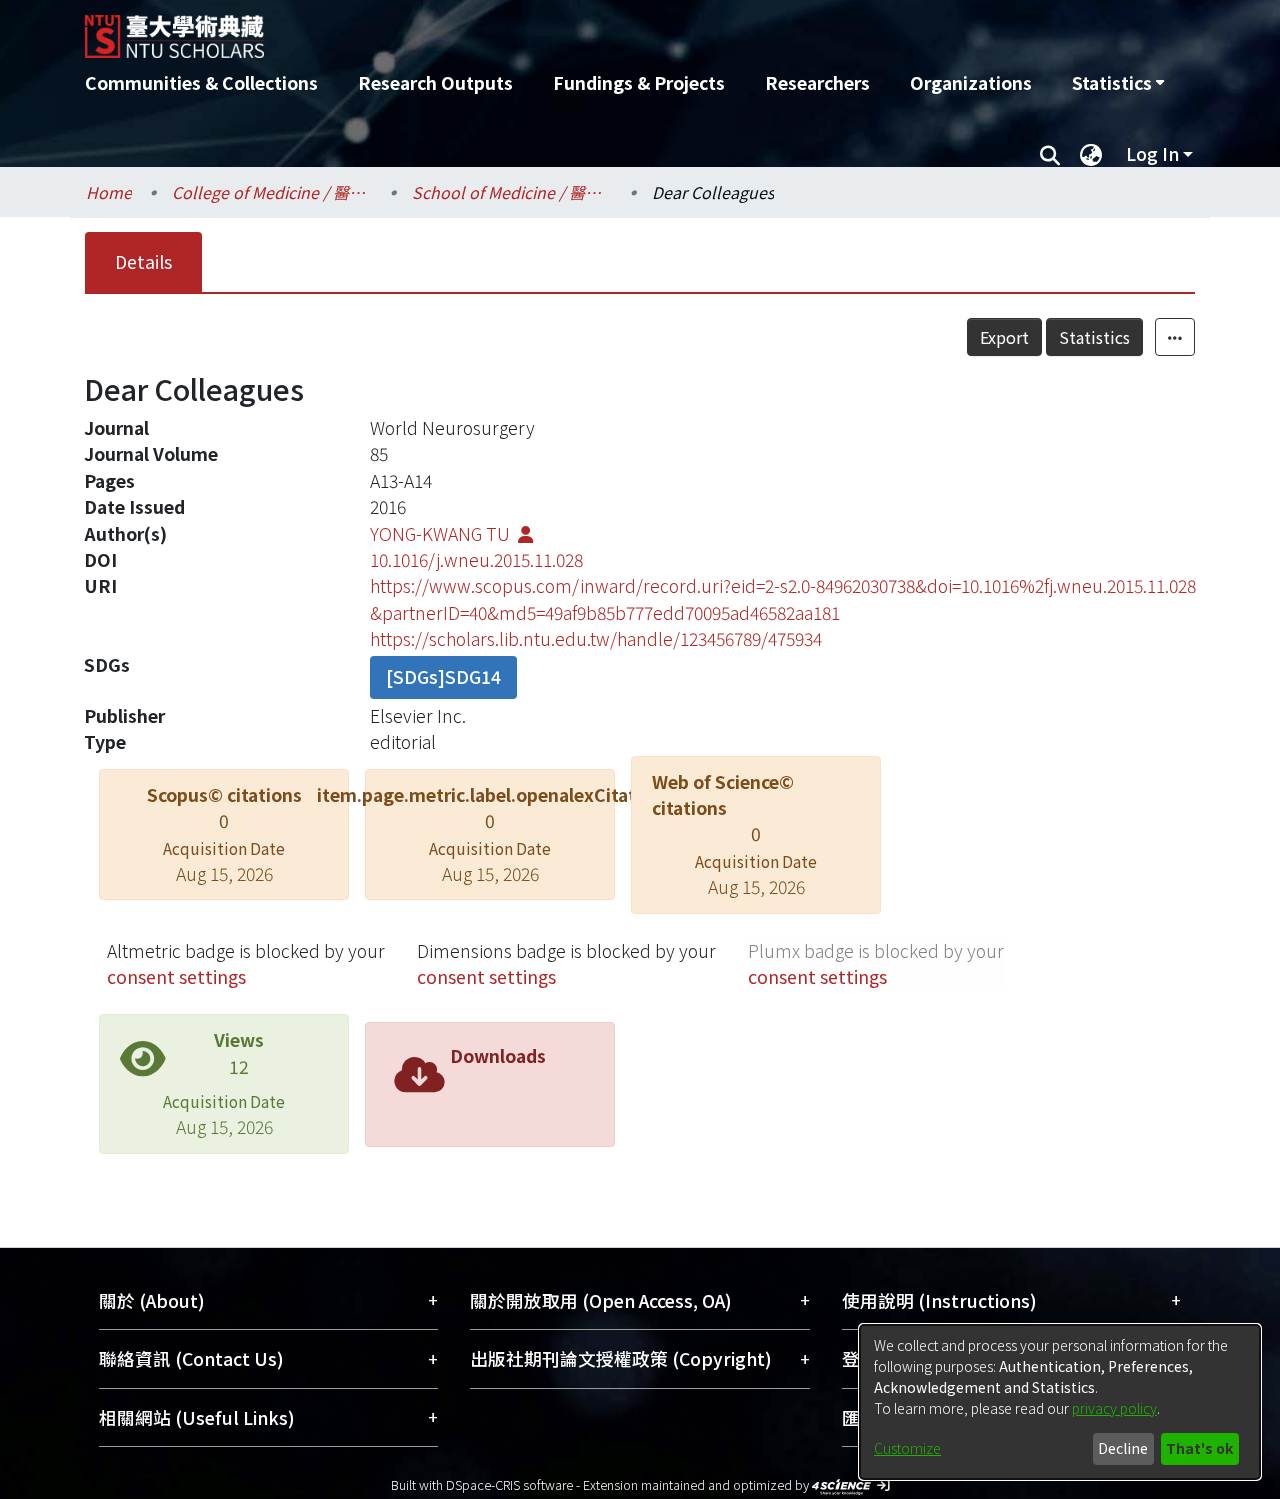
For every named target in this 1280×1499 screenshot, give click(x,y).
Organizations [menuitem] (971, 82)
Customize (907, 1448)
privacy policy (1114, 1408)
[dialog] (1060, 1402)
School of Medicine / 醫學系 (512, 192)
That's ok (1199, 1448)
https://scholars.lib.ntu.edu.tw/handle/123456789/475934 (596, 638)
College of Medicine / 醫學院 (272, 192)
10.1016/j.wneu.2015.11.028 (476, 559)
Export (1004, 337)
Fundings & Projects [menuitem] (639, 82)
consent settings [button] (176, 976)
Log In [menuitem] (1152, 153)
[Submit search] (1049, 154)
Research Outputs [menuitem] (435, 82)
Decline (1123, 1448)
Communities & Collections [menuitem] (201, 82)
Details (143, 261)
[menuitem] (1118, 83)
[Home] (532, 29)
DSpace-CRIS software (509, 1484)
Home (109, 192)
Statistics (1094, 337)
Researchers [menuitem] (817, 82)
